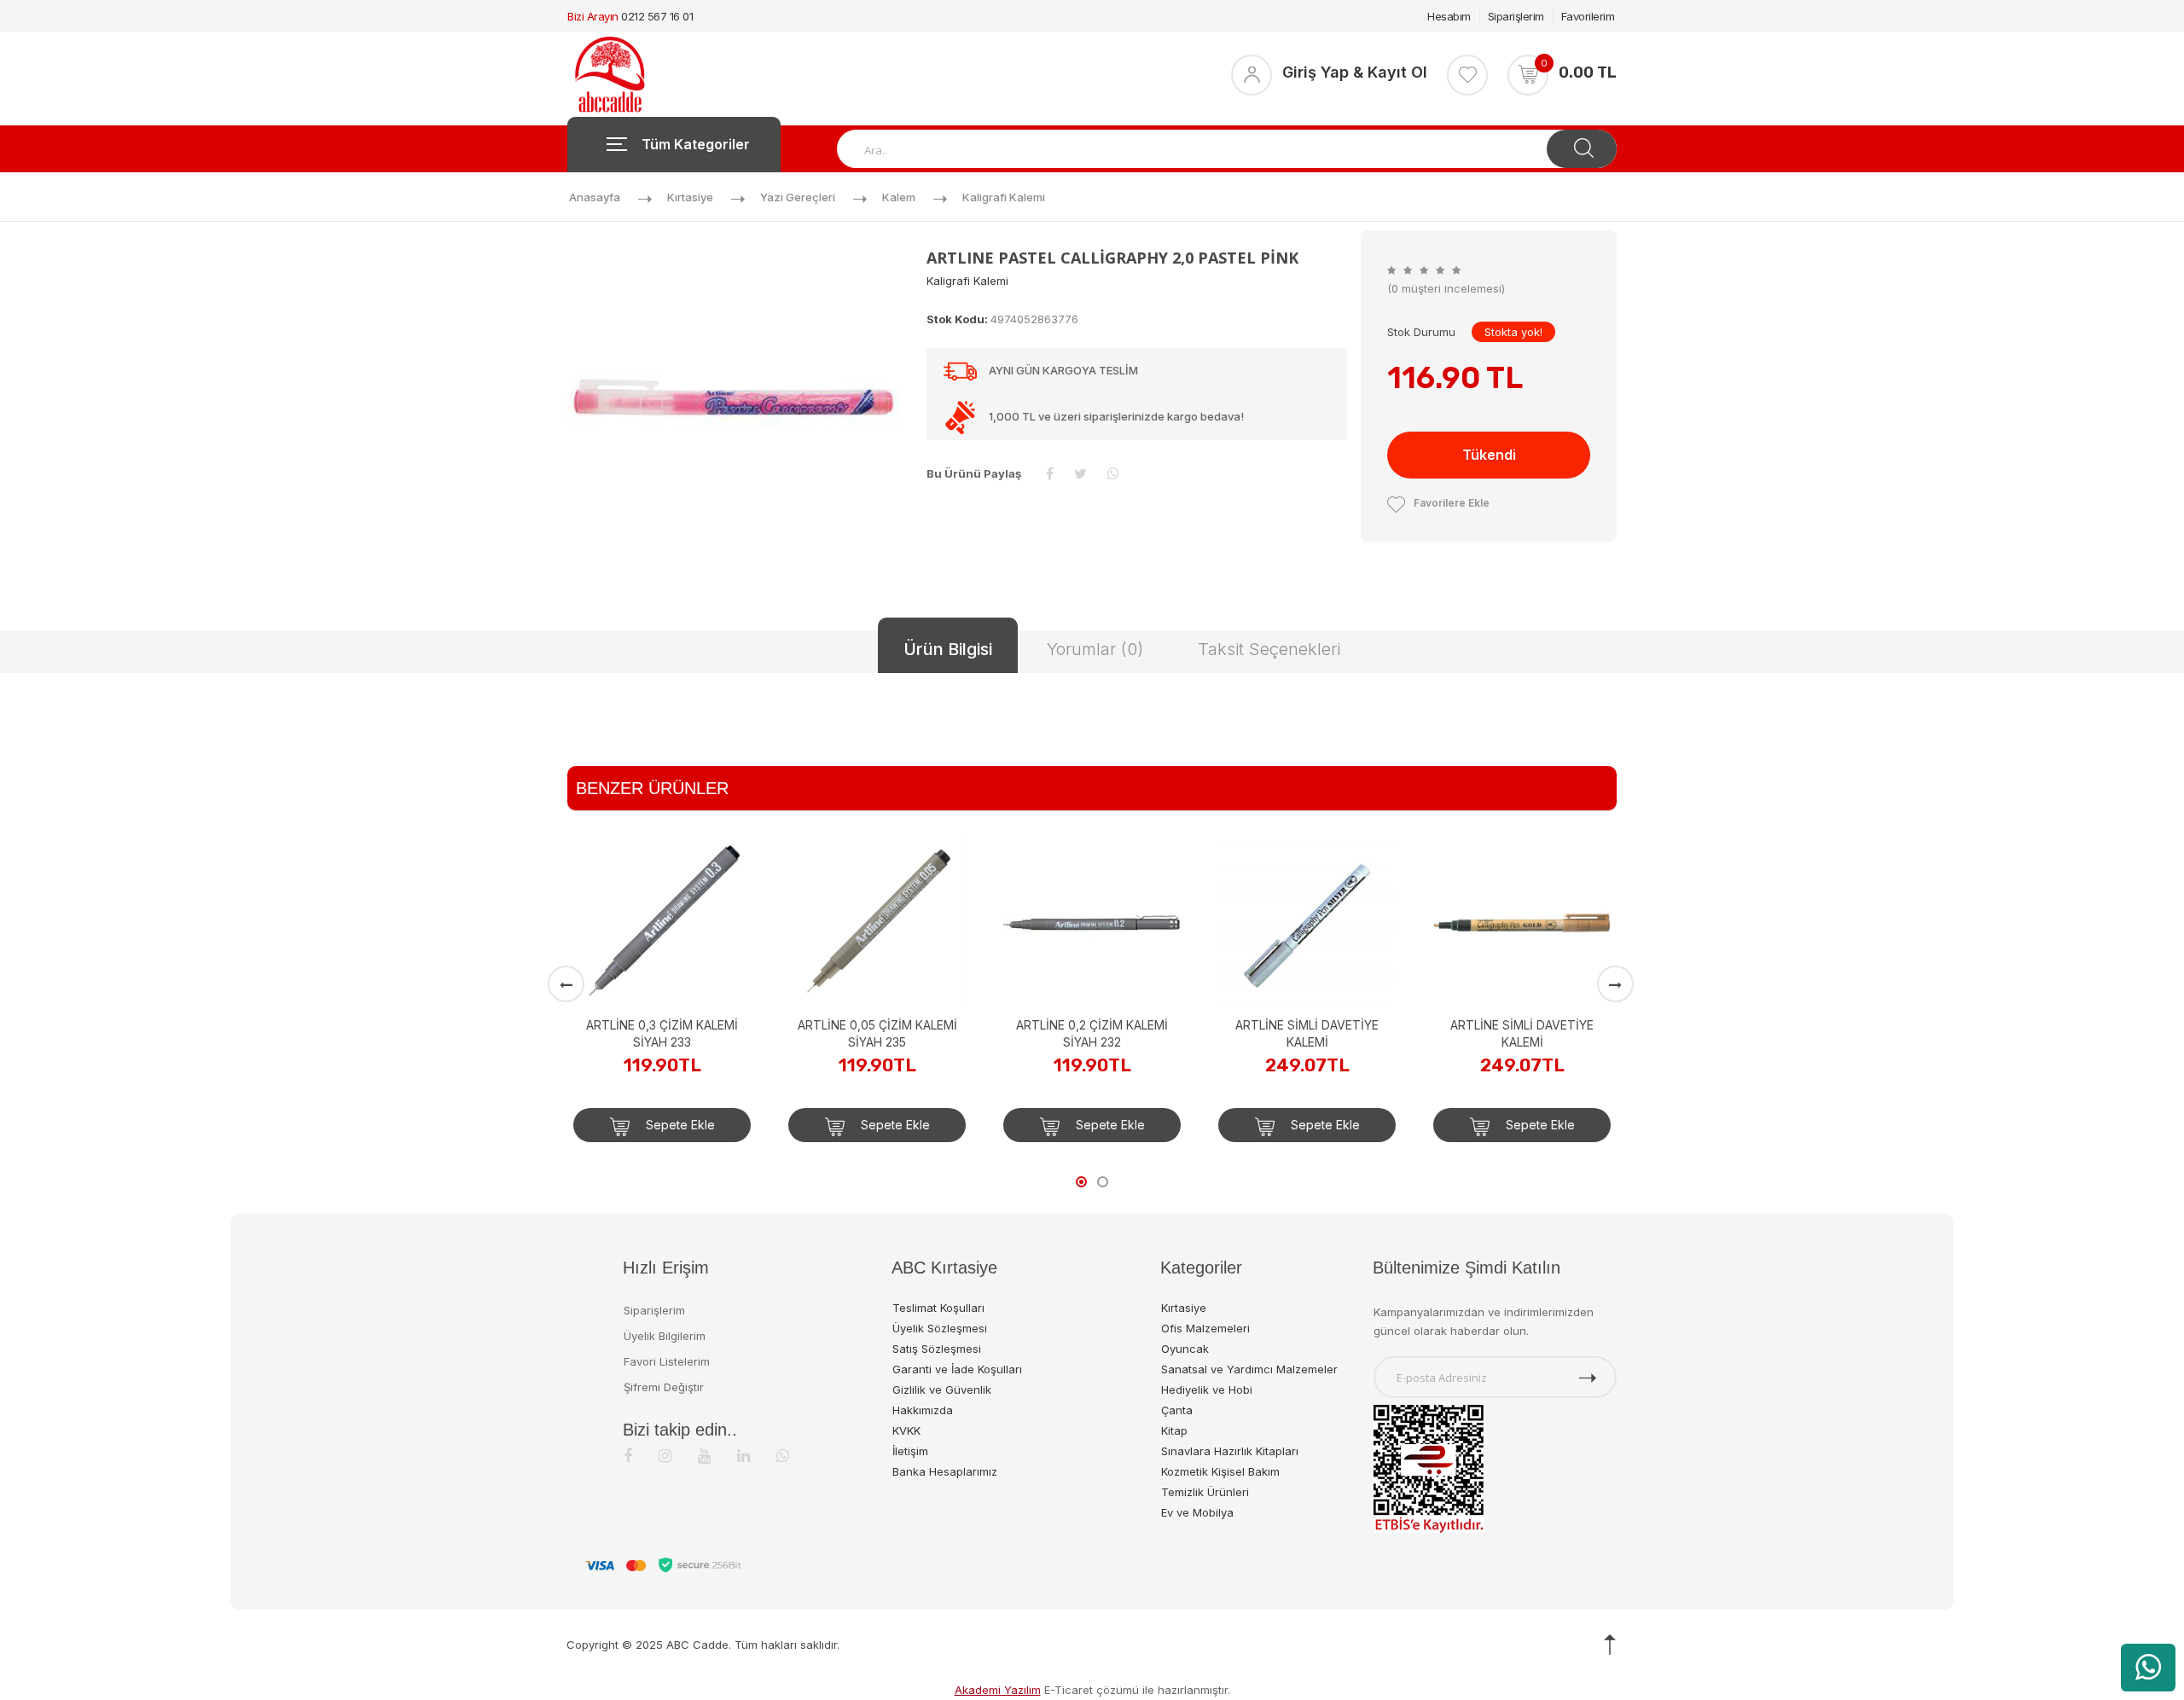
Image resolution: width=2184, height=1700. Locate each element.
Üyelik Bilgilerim (665, 1336)
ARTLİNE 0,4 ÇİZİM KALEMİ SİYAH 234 (1552, 876)
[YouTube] (704, 1456)
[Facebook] (628, 1456)
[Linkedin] (743, 1456)
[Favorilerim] (1467, 75)
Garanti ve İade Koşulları (957, 1369)
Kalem (899, 197)
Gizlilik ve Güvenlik (942, 1390)
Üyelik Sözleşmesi (940, 1328)
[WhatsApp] (783, 1456)
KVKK (906, 1430)
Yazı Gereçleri (798, 197)
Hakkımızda (923, 1410)
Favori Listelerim (667, 1361)
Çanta (1177, 1410)
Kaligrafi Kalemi (1004, 197)
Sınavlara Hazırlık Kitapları (1230, 1451)
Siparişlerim (1516, 16)
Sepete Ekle (709, 1125)
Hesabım (1449, 16)
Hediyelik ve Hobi (1207, 1390)
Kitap (1174, 1430)
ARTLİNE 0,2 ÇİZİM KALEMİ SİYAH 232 (907, 1033)
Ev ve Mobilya (1197, 1512)
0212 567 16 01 (657, 16)
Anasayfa (595, 197)
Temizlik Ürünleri (1205, 1492)
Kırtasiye (690, 197)
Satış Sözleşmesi (937, 1349)
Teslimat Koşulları (938, 1308)
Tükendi (1489, 455)
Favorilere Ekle (1452, 503)
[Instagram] (665, 1456)
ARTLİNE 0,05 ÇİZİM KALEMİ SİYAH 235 (692, 1033)
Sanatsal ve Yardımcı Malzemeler (1249, 1369)
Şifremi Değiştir (664, 1387)
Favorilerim (1588, 16)
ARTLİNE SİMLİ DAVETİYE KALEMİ (1122, 1033)
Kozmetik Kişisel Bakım (1220, 1471)
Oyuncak (1185, 1349)
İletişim (910, 1451)
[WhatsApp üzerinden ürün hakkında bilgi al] (2148, 1668)
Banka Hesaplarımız (945, 1471)
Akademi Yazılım (998, 1690)
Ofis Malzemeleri (1205, 1328)
